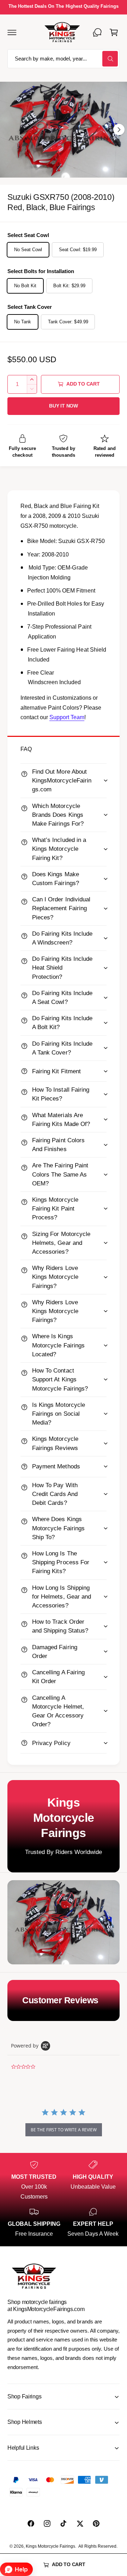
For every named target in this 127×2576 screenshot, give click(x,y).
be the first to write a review (64, 2130)
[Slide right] (119, 129)
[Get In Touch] (97, 32)
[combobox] (64, 59)
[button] (12, 32)
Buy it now (64, 406)
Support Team (67, 717)
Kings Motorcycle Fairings (50, 2546)
